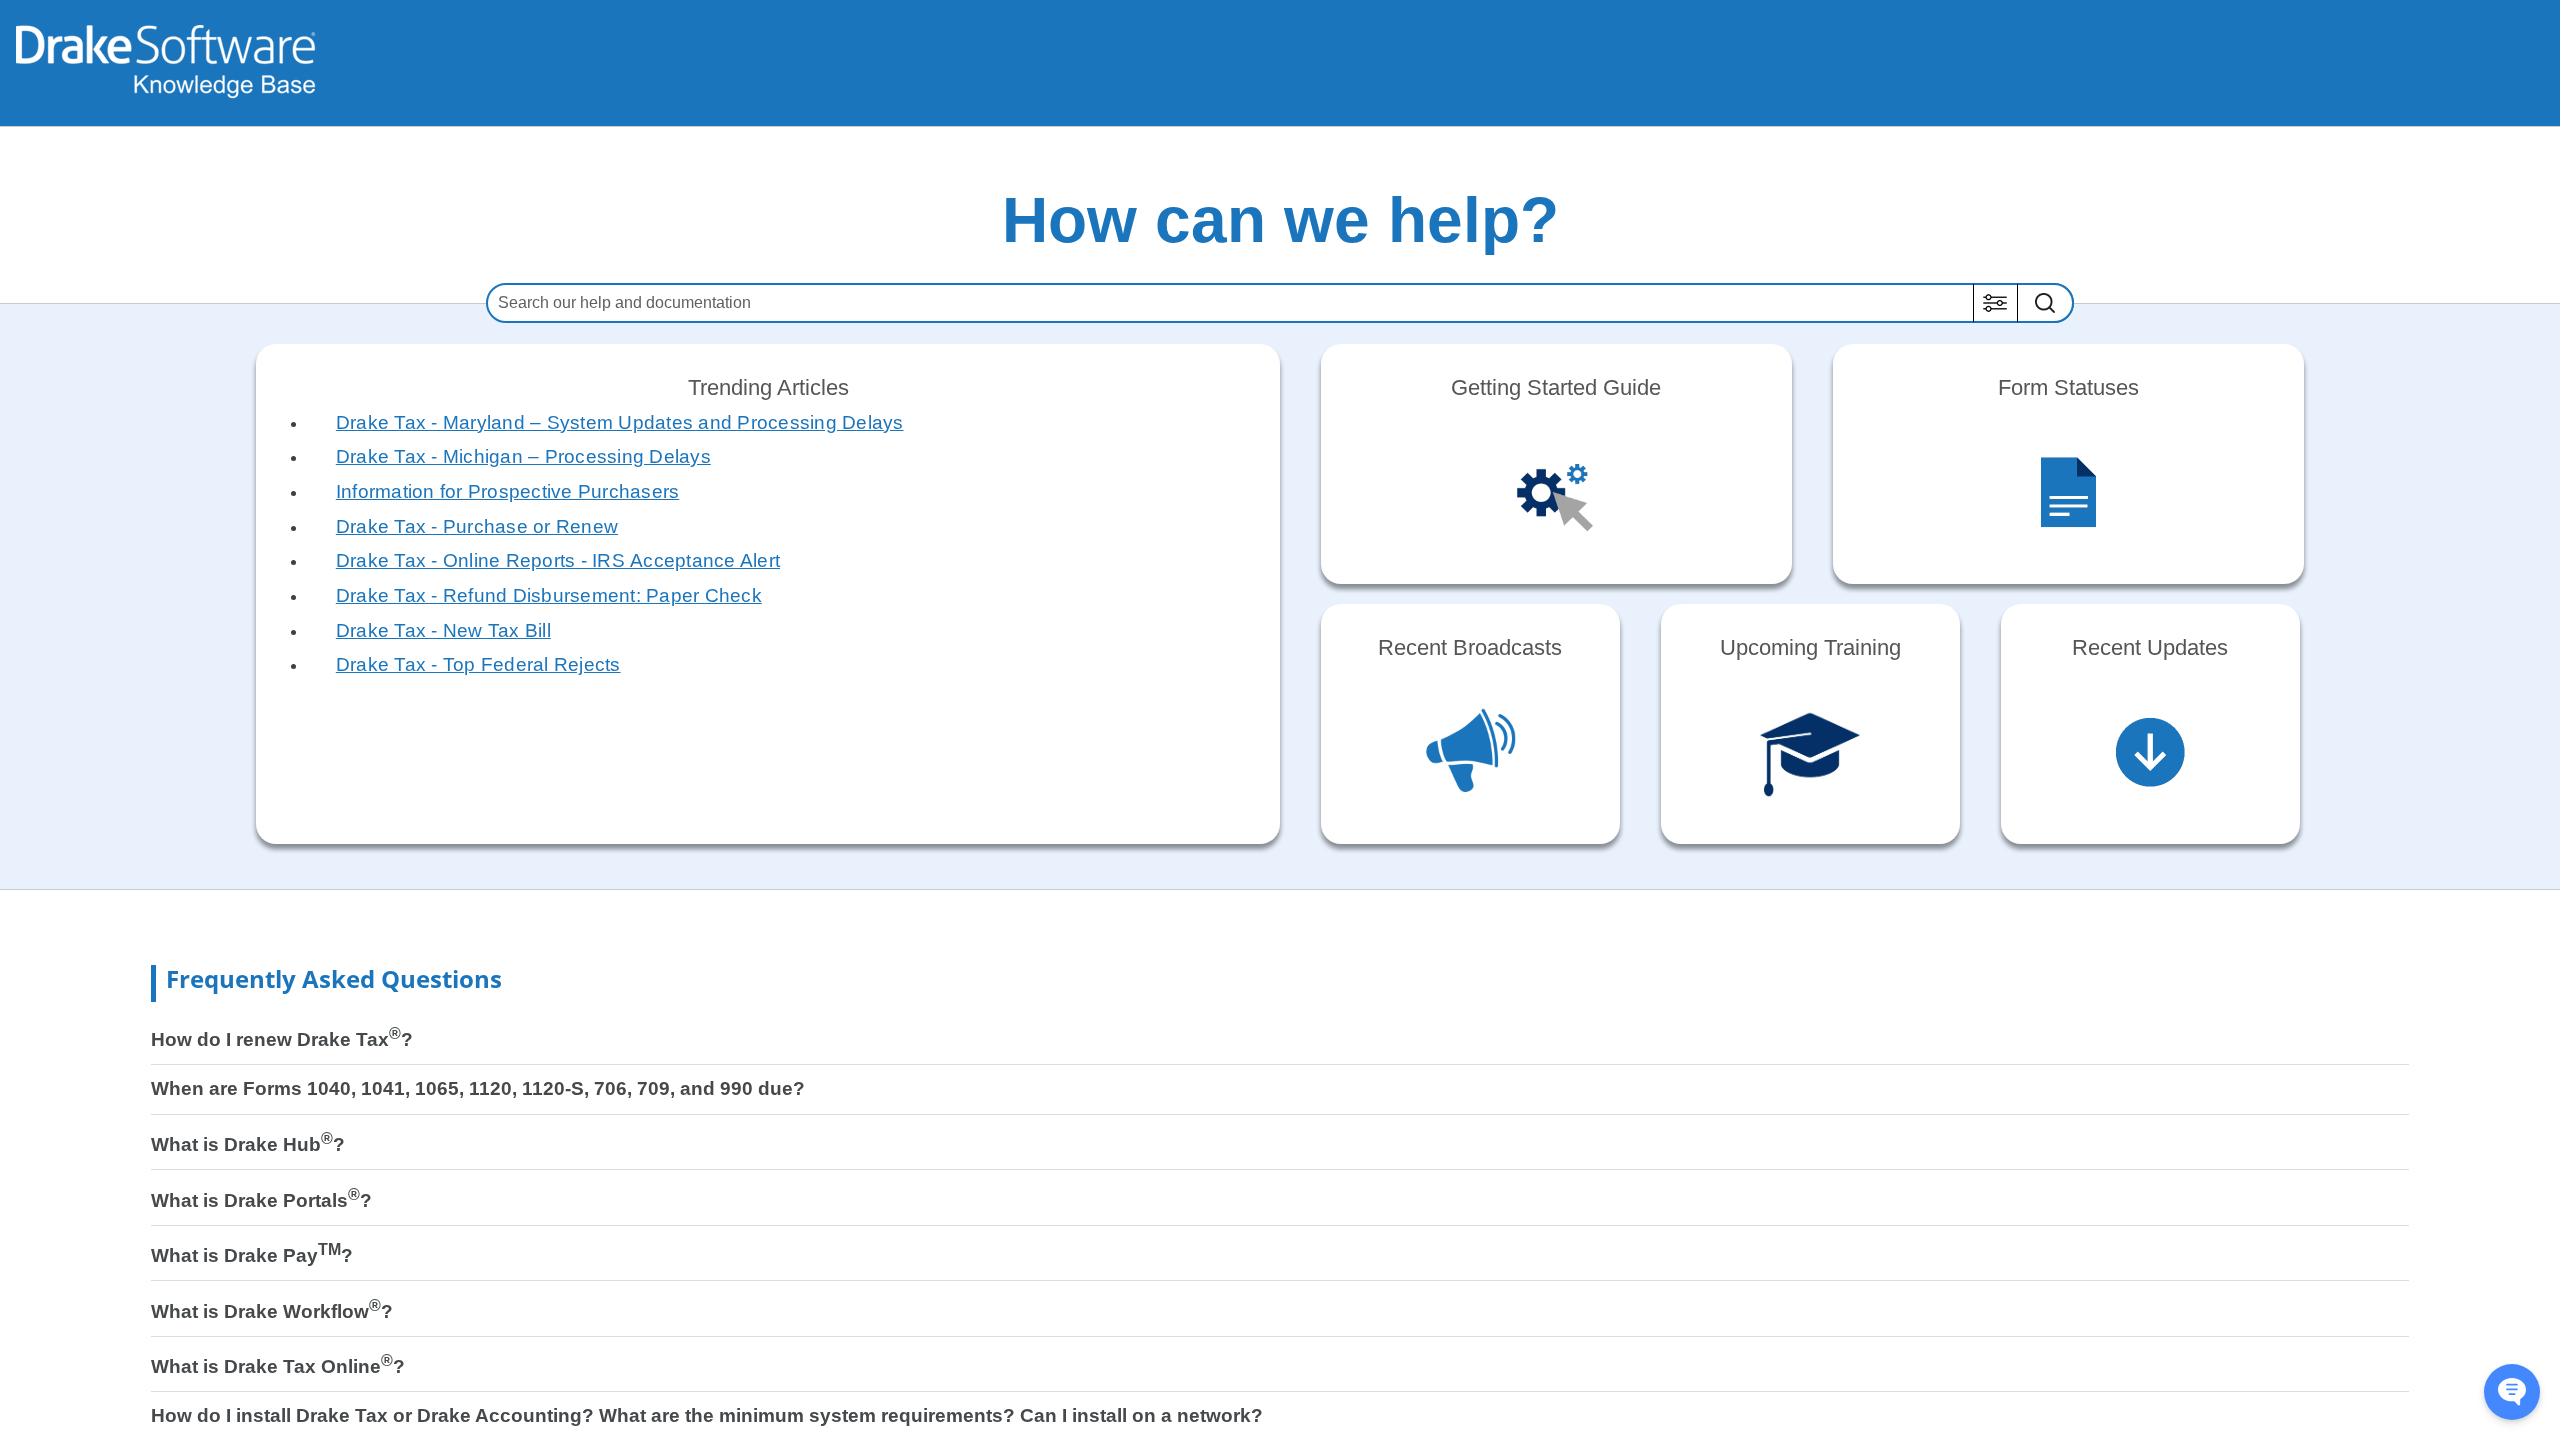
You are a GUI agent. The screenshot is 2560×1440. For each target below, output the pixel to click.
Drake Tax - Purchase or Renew (477, 526)
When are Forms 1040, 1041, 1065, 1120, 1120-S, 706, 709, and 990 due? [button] (478, 1088)
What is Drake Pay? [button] (252, 1255)
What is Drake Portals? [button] (261, 1200)
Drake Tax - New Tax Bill (443, 630)
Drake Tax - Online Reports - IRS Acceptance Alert (558, 560)
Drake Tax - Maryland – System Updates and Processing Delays (620, 422)
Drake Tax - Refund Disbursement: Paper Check (549, 595)
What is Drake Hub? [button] (248, 1144)
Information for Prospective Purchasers (508, 491)
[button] (1995, 303)
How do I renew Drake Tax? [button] (282, 1039)
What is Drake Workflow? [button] (272, 1311)
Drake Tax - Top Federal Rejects (478, 664)
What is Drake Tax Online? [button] (278, 1366)
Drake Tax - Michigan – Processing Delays (523, 456)
